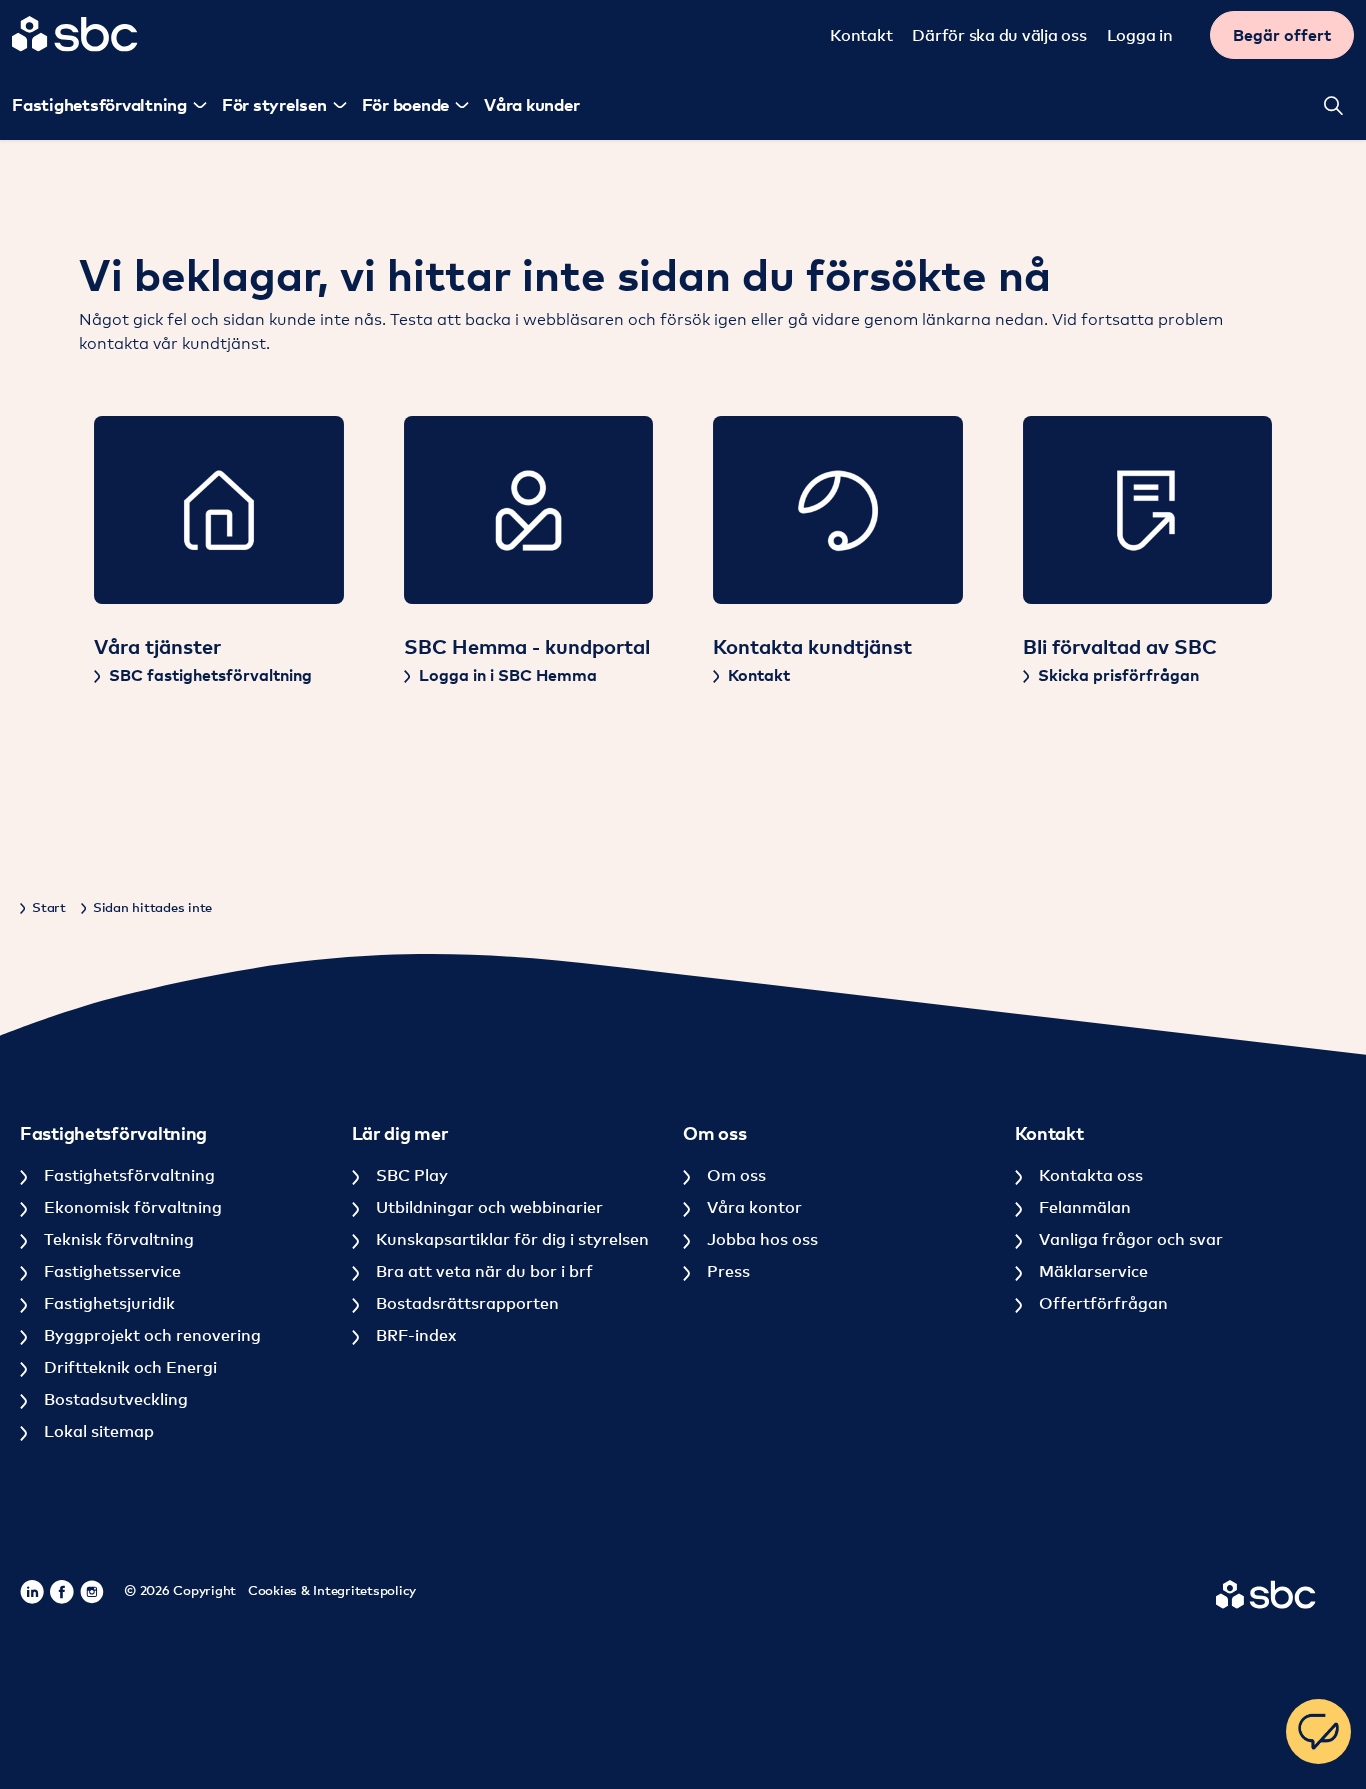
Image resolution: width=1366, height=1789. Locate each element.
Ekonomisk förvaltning (131, 1207)
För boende (406, 104)
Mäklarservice (1091, 1271)
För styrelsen (274, 104)
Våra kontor (752, 1207)
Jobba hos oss (760, 1239)
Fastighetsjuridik (107, 1303)
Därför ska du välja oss (999, 35)
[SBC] (75, 34)
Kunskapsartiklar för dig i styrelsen (510, 1239)
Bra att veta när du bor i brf (482, 1271)
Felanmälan (1083, 1207)
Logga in (1140, 35)
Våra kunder (531, 104)
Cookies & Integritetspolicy (332, 1590)
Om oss (734, 1175)
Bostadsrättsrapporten (465, 1303)
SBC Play (410, 1175)
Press (726, 1271)
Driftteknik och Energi (128, 1367)
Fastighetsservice (110, 1271)
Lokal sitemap (97, 1431)
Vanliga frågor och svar (1129, 1239)
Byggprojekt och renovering (150, 1335)
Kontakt (861, 35)
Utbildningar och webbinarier (487, 1207)
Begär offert (1282, 35)
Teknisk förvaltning (117, 1239)
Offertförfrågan (1101, 1303)
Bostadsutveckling (114, 1399)
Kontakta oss (1089, 1175)
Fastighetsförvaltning (127, 1175)
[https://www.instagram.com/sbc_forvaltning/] (92, 1592)
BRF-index (414, 1335)
